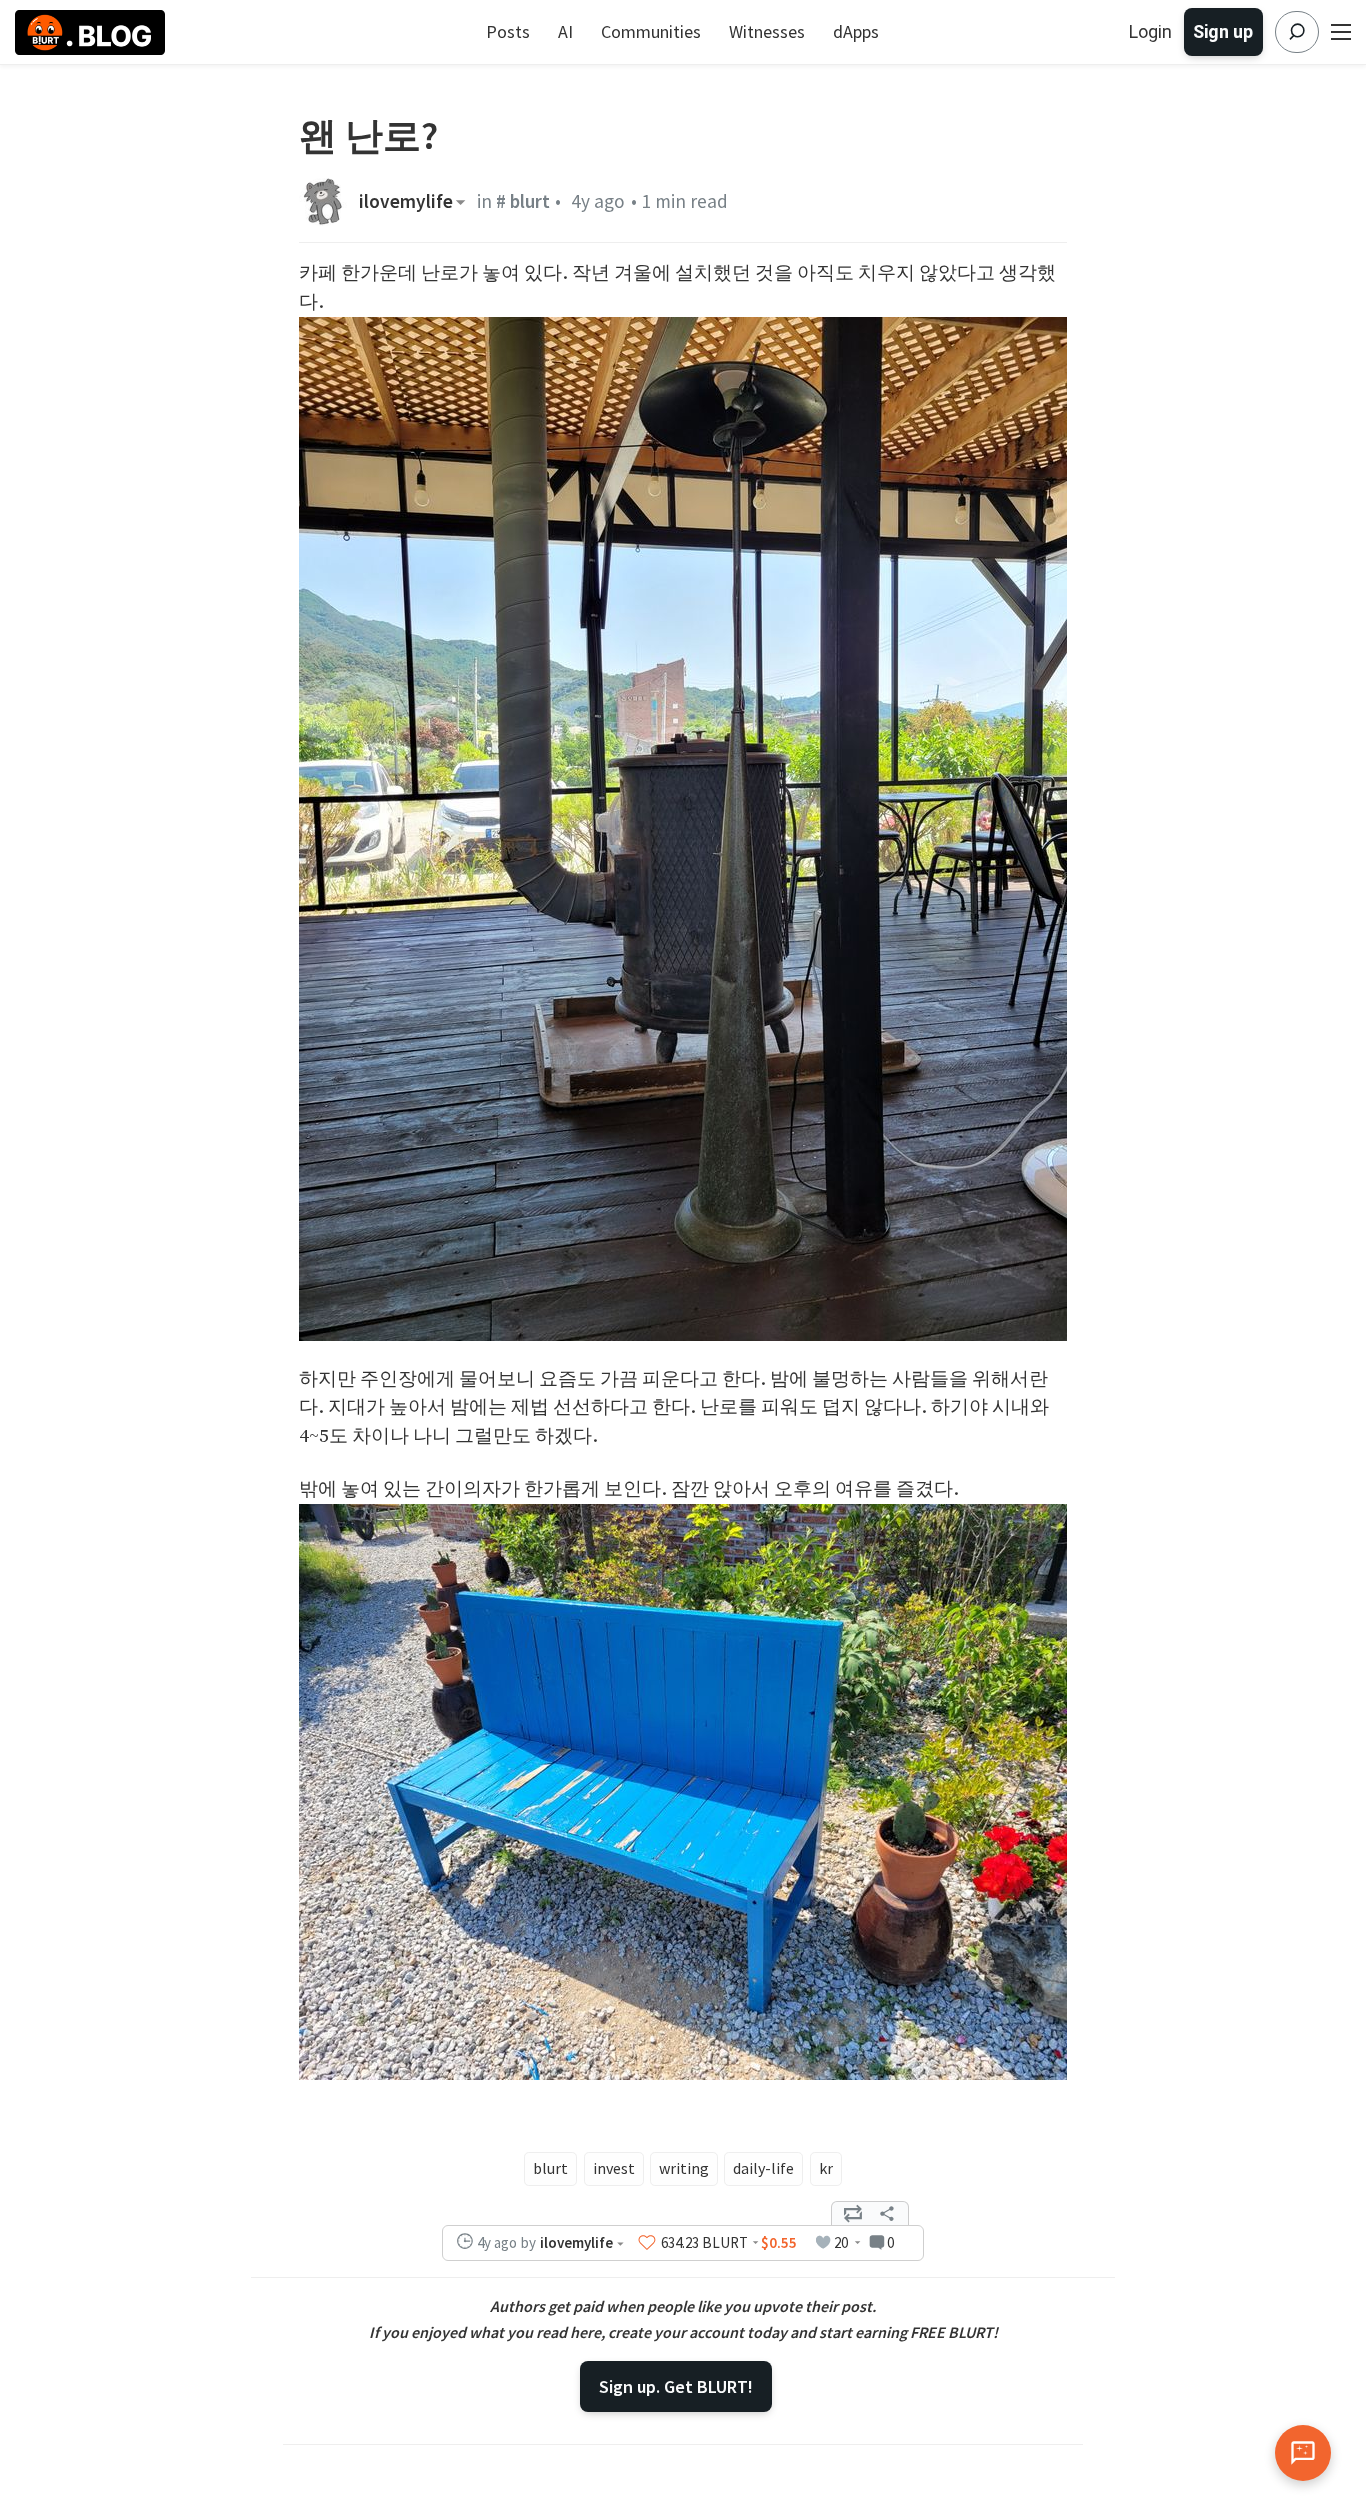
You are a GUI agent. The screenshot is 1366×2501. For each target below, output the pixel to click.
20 (841, 2242)
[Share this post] (887, 2214)
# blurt (523, 201)
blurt (550, 2168)
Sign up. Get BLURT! (676, 2386)
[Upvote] (647, 2243)
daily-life (763, 2168)
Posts (508, 31)
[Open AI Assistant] (1303, 2453)
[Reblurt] (853, 2214)
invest (614, 2168)
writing (684, 2168)
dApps (856, 31)
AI (565, 31)
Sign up (1223, 31)
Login (1150, 31)
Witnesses (767, 31)
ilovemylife (406, 201)
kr (826, 2168)
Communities (651, 31)
